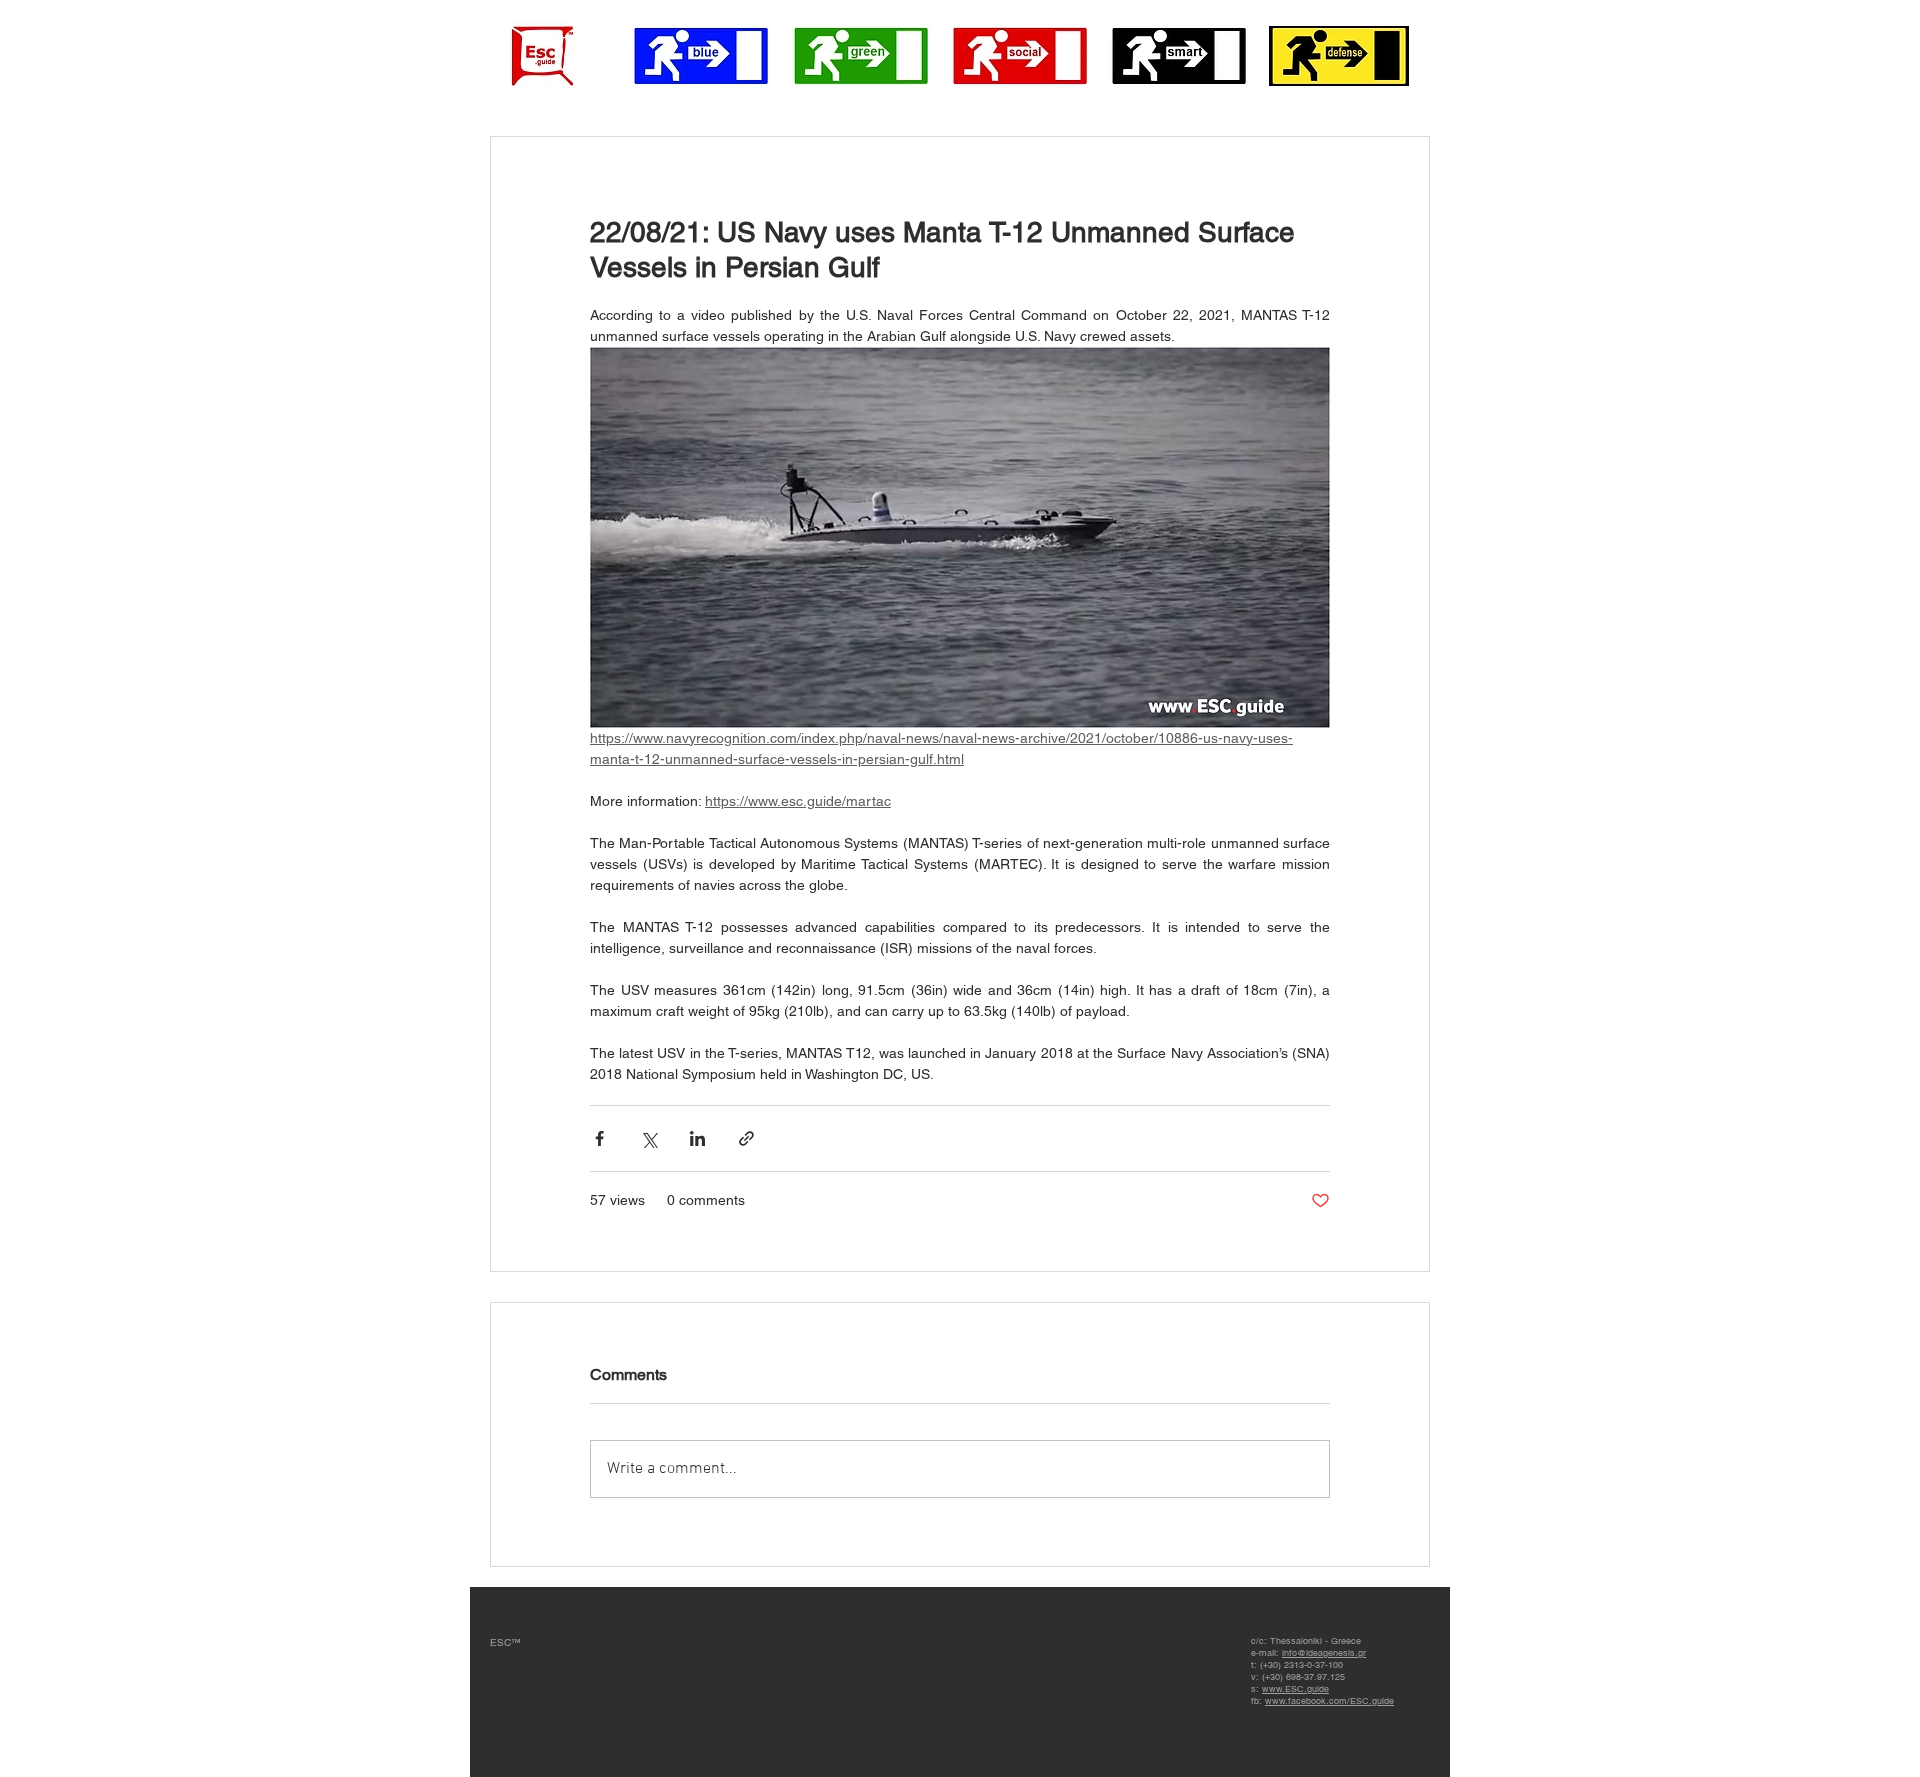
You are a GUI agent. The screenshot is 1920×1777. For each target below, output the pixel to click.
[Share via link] (746, 1138)
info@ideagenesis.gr (1324, 1653)
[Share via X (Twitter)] (648, 1138)
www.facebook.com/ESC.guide (1329, 1701)
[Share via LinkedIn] (697, 1138)
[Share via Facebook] (599, 1138)
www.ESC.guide (1295, 1689)
